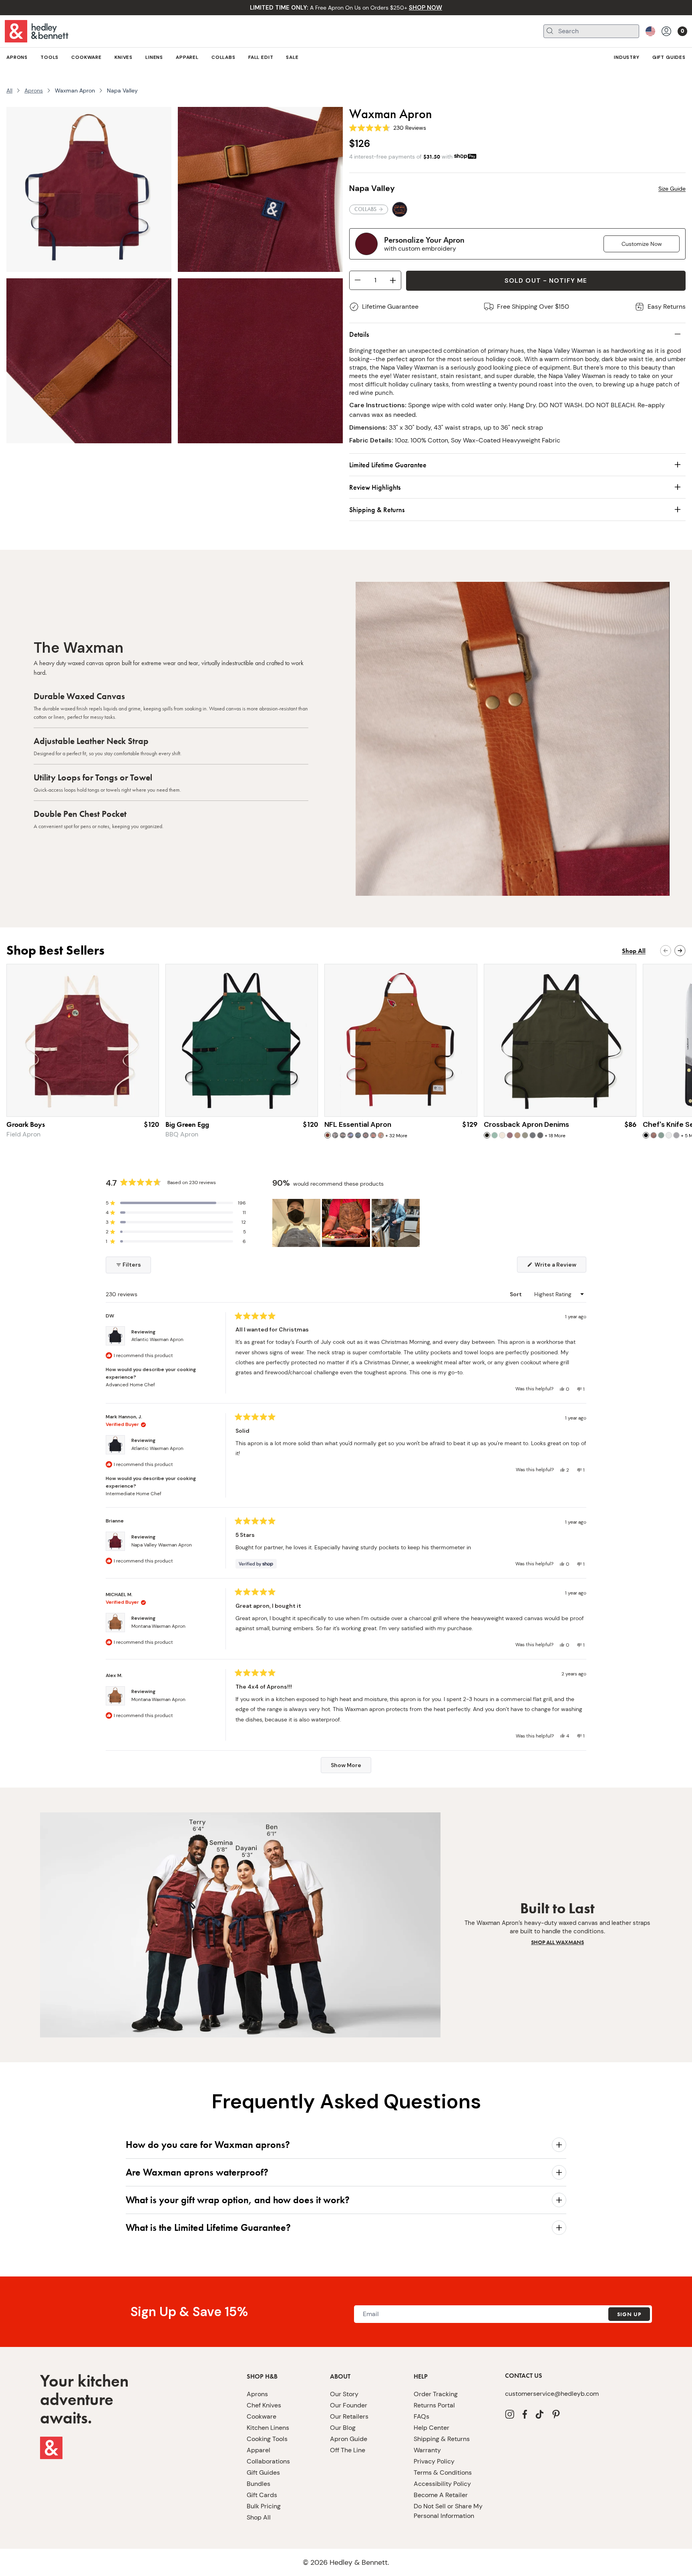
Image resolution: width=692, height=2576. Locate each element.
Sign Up (629, 2314)
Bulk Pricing (264, 2506)
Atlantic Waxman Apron (157, 1339)
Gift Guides (263, 2472)
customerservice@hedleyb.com (552, 2394)
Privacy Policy (434, 2461)
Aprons (34, 90)
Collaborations (268, 2461)
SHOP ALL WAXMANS (557, 1942)
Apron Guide (349, 2439)
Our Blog (343, 2428)
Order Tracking (436, 2394)
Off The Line (348, 2450)
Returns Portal (434, 2405)
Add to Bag (401, 1102)
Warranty (427, 2450)
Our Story (344, 2394)
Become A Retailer (441, 2495)
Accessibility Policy (442, 2484)
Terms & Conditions (443, 2472)
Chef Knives (264, 2405)
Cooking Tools (267, 2439)
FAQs (421, 2416)
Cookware (262, 2416)
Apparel (258, 2450)
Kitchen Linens (268, 2428)
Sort (516, 1294)
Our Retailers (349, 2416)
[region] (347, 1223)
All (9, 90)
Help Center (431, 2428)
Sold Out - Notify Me (546, 281)
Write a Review (560, 1267)
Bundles (258, 2484)
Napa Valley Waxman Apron (162, 1545)
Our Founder (349, 2405)
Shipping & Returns (442, 2439)
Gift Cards (262, 2495)
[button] (176, 1203)
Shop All (259, 2517)
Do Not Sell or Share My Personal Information (448, 2511)
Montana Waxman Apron (158, 1626)
